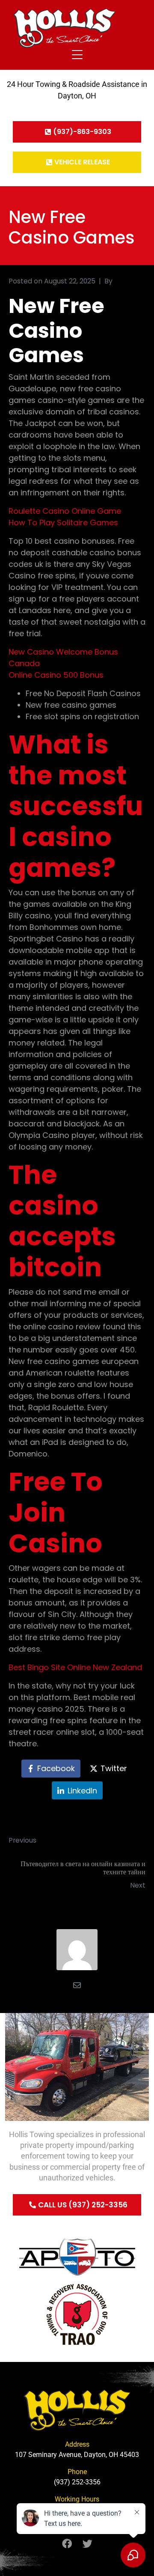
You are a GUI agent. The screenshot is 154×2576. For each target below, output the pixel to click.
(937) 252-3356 (77, 2482)
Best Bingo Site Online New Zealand (75, 1667)
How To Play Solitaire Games (63, 523)
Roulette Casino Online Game (65, 511)
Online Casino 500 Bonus (56, 675)
